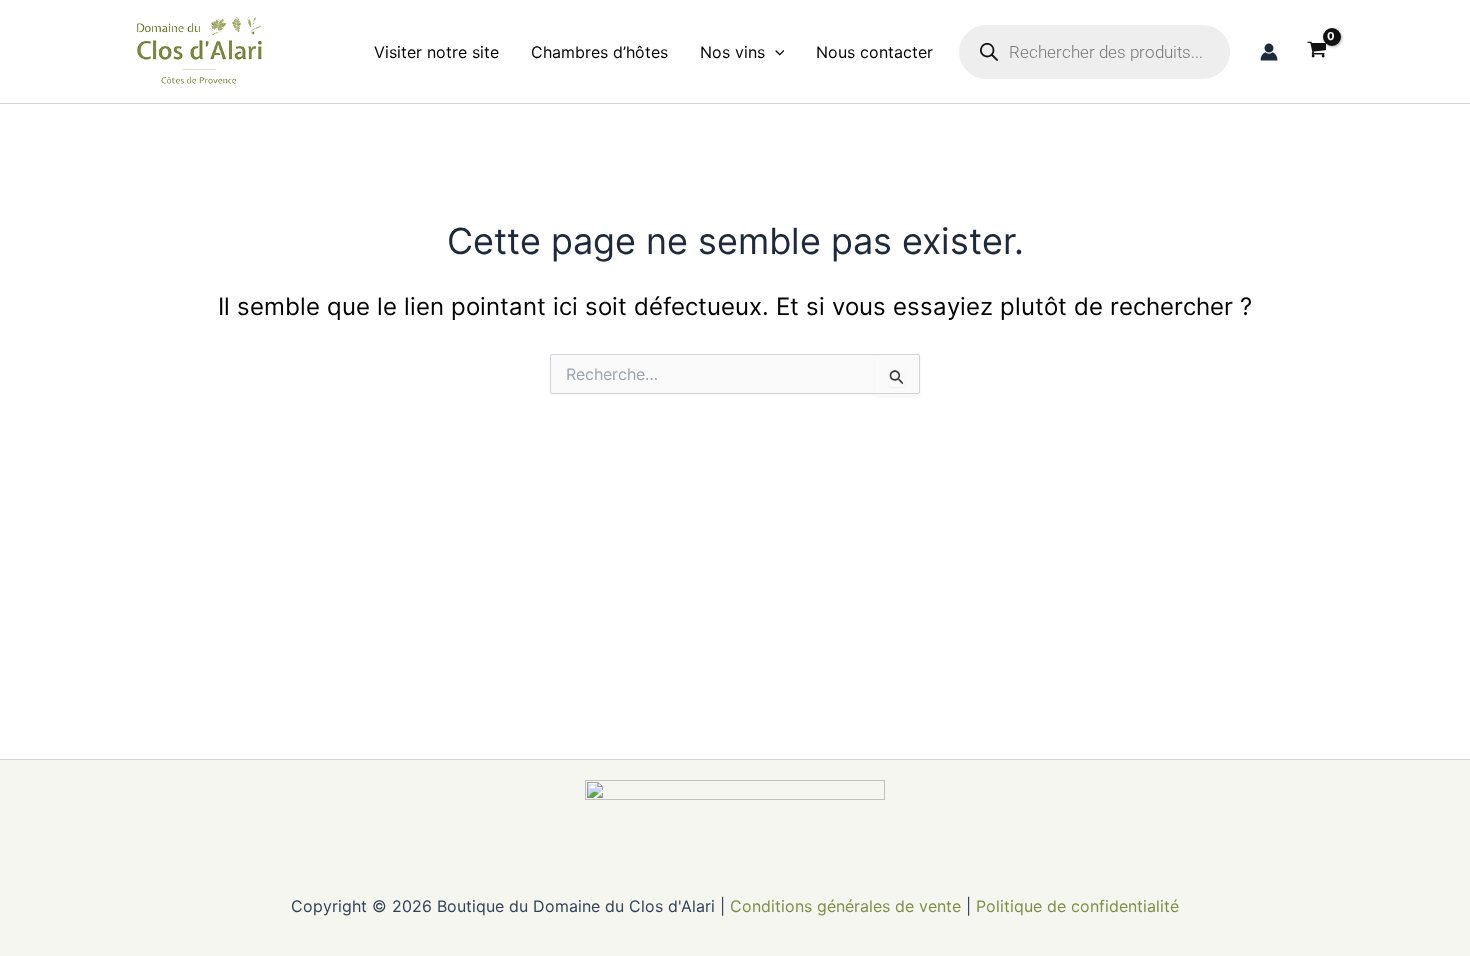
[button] (775, 52)
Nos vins (732, 52)
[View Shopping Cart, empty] (1316, 52)
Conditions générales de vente (845, 906)
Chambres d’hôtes (599, 52)
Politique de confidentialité (1077, 906)
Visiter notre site (436, 52)
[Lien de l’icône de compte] (1269, 52)
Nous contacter (874, 52)
